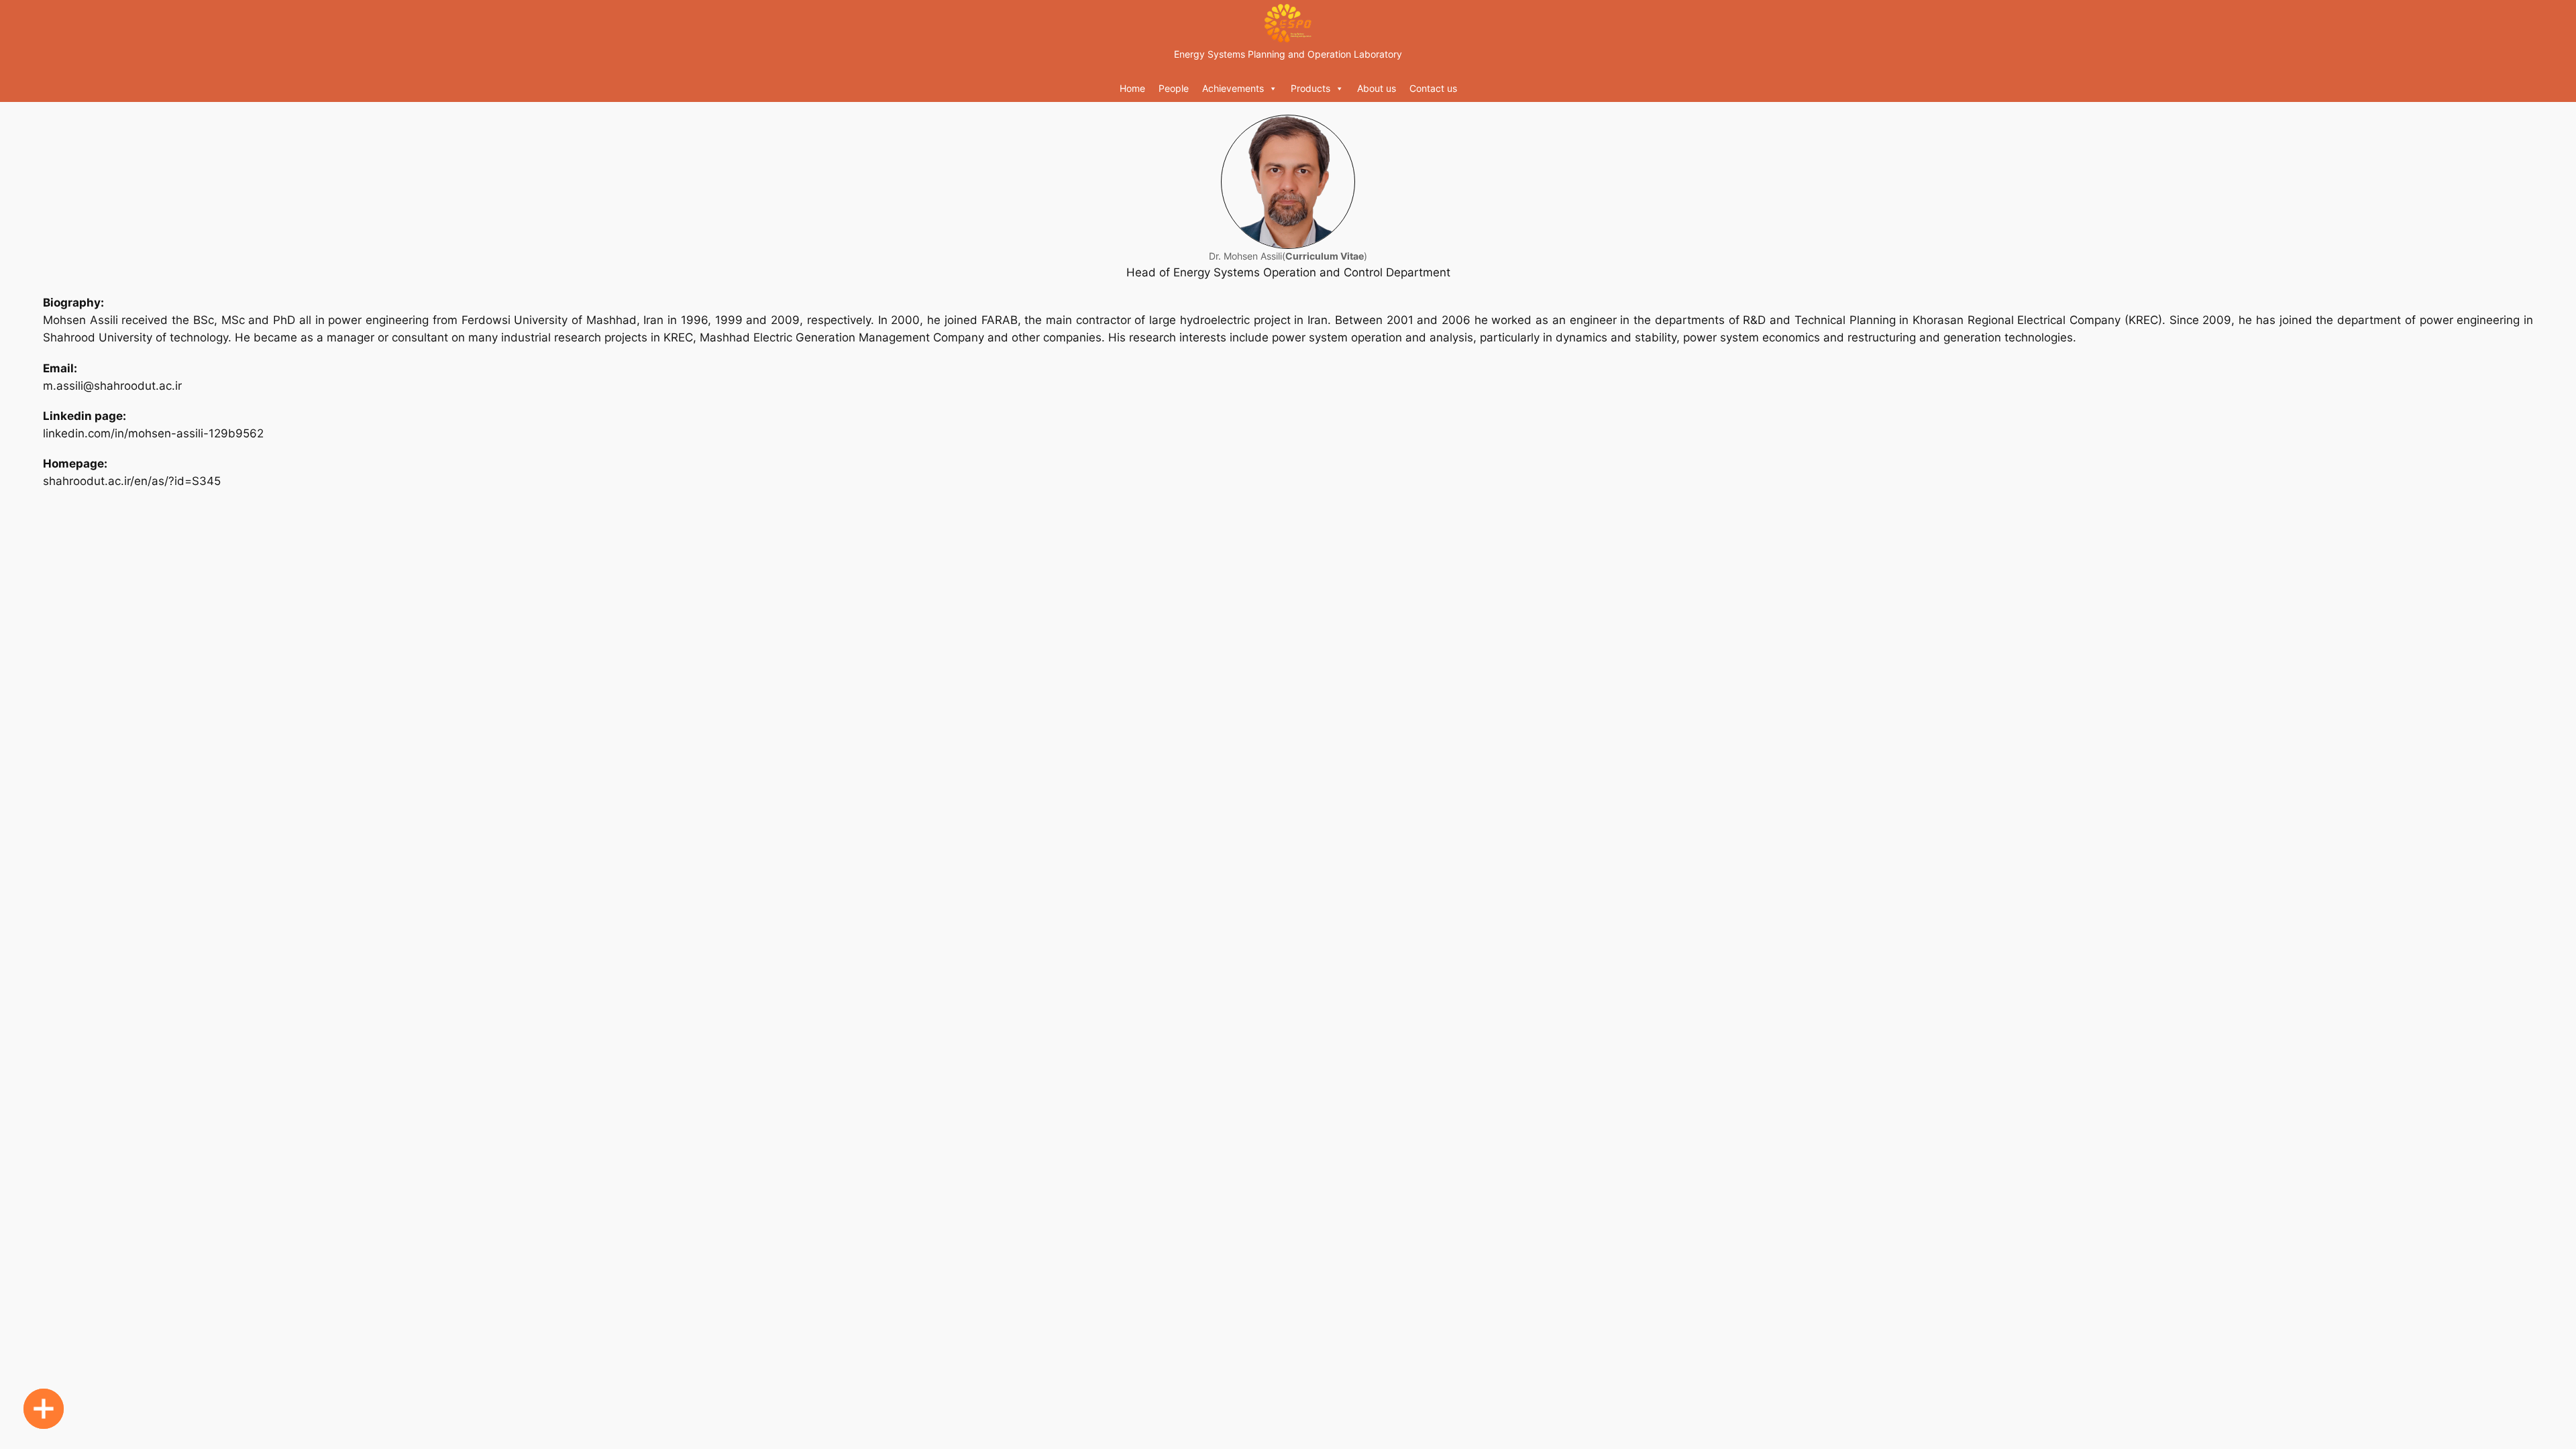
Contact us (1433, 88)
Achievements (1233, 88)
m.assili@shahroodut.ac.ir (112, 386)
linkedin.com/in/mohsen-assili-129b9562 (153, 433)
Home (1132, 88)
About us (1377, 88)
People (1174, 88)
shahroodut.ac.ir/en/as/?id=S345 (132, 481)
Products (1310, 88)
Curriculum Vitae (1325, 256)
